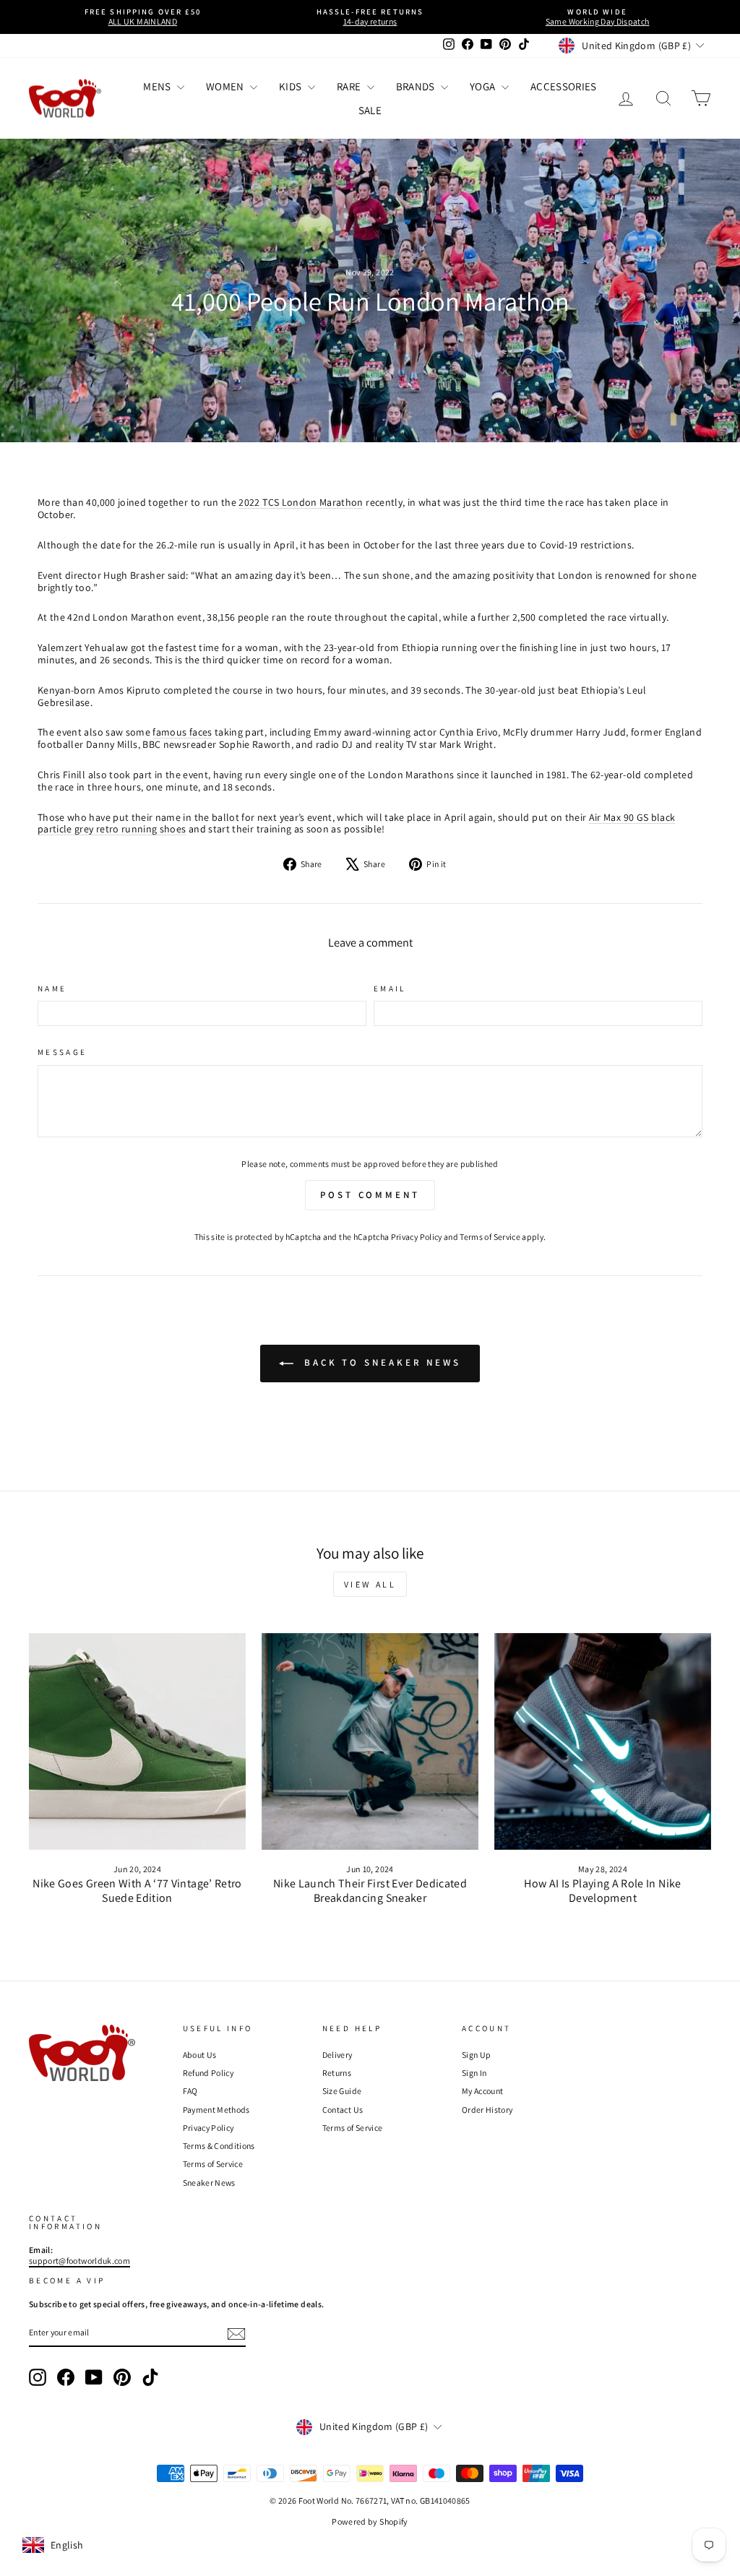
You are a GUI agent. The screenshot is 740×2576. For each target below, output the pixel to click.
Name (52, 989)
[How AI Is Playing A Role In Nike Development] (603, 1741)
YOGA (484, 86)
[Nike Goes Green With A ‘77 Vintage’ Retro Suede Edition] (137, 1741)
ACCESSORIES (564, 86)
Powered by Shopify (370, 2521)
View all (370, 1584)
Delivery (337, 2055)
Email (390, 989)
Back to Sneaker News (380, 1362)
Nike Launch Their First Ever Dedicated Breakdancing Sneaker (370, 1890)
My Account (483, 2091)
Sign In (474, 2073)
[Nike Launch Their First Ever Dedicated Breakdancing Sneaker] (370, 1741)
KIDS (292, 86)
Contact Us (343, 2110)
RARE (350, 86)
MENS (158, 86)
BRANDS (417, 86)
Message (63, 1052)
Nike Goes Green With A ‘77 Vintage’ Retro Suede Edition (137, 1890)
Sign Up (476, 2055)
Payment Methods (216, 2110)
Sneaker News (209, 2183)
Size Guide (342, 2091)
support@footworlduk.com (79, 2261)
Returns (337, 2073)
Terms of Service (490, 1237)
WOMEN (226, 86)
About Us (200, 2055)
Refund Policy (208, 2073)
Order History (487, 2110)
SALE (370, 110)
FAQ (190, 2091)
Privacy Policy (417, 1237)
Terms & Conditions (219, 2146)
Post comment (370, 1195)
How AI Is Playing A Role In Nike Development (602, 1890)
